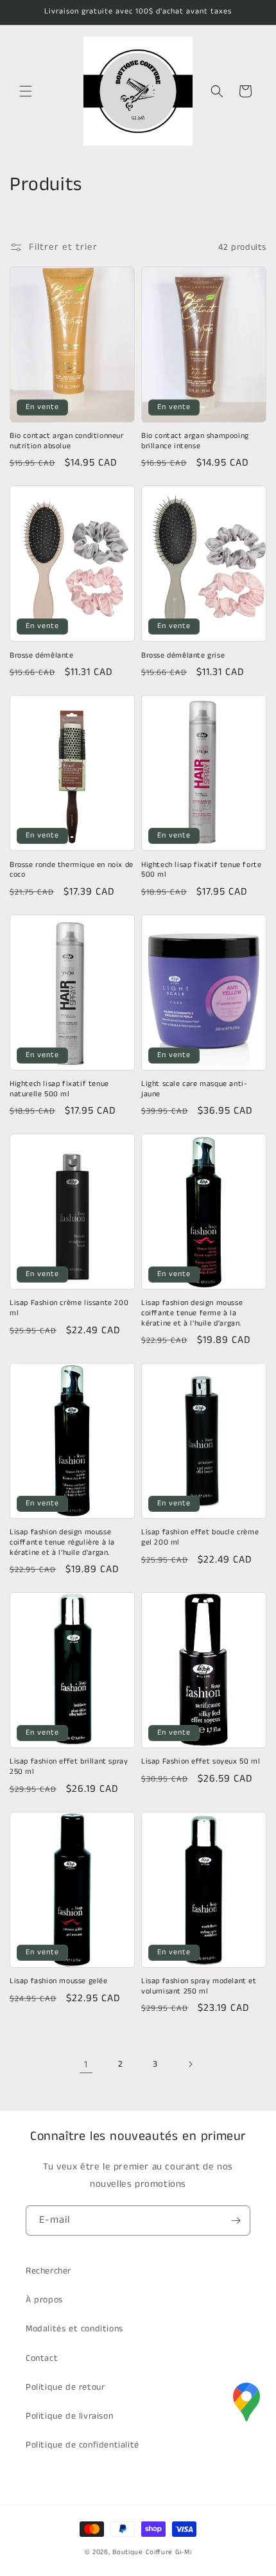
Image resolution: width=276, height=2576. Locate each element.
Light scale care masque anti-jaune (194, 1089)
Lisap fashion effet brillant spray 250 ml (69, 1766)
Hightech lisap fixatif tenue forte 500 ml (201, 870)
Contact (42, 2358)
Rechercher (48, 2271)
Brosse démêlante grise (183, 656)
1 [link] (86, 2064)
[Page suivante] (190, 2064)
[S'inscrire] (236, 2221)
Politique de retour (65, 2387)
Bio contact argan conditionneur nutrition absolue (67, 441)
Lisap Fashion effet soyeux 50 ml (201, 1762)
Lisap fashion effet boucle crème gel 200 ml (200, 1537)
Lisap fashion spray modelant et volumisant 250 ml (199, 1986)
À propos (44, 2300)
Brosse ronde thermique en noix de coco (72, 870)
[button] (26, 91)
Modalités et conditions (74, 2329)
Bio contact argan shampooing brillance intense (195, 441)
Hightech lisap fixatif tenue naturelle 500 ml (59, 1089)
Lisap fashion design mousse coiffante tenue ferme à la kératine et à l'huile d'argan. (192, 1313)
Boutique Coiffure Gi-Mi (152, 2552)
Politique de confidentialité (82, 2445)
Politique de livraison (69, 2416)
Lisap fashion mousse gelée (59, 1981)
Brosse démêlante (42, 656)
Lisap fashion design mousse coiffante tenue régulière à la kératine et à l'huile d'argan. (62, 1542)
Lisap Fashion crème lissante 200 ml (69, 1308)
